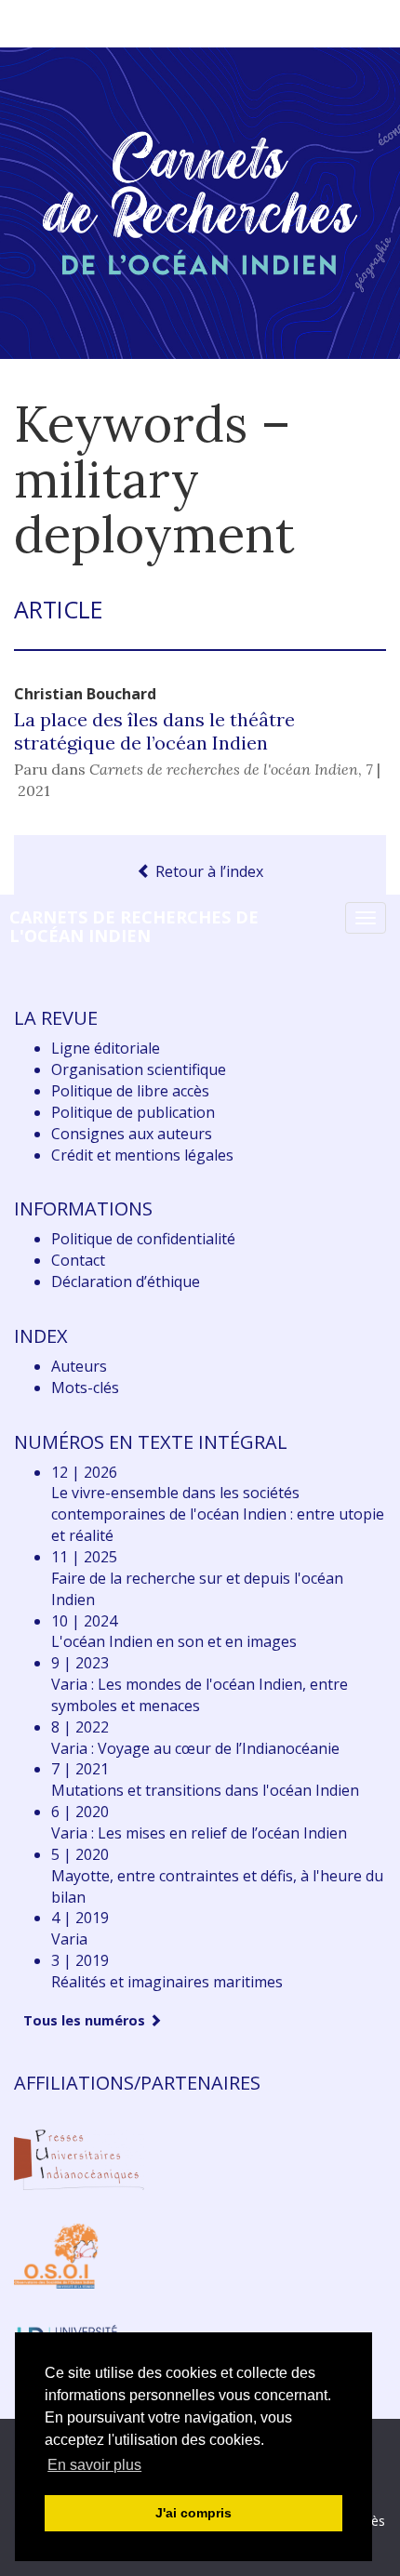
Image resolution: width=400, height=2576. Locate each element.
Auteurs (79, 1366)
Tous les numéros (86, 2020)
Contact (78, 1260)
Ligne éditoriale (106, 1048)
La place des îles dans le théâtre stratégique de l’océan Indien (154, 731)
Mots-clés (85, 1388)
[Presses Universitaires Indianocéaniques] (79, 2158)
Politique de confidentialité (143, 1239)
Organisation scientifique (139, 1069)
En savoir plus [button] (94, 2465)
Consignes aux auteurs (132, 1134)
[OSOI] (56, 2254)
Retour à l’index (207, 871)
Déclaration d (126, 1281)
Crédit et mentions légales (142, 1155)
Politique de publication (133, 1112)
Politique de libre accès (130, 1091)
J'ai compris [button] (193, 2513)
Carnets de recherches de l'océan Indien (134, 926)
